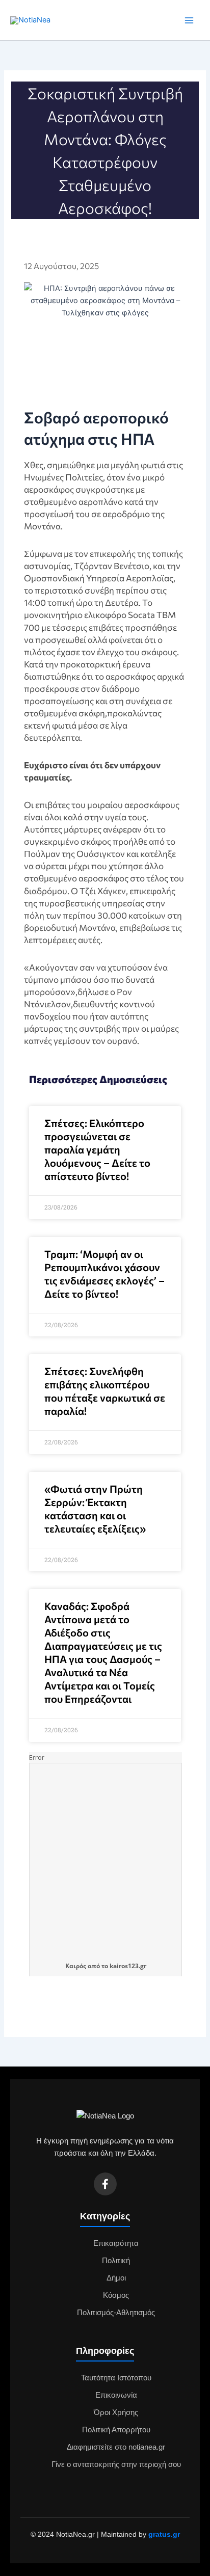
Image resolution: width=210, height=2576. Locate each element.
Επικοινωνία (116, 2395)
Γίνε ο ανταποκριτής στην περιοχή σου (116, 2464)
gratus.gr (164, 2534)
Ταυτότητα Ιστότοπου (116, 2378)
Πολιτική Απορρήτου (116, 2430)
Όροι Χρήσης (116, 2412)
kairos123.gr (128, 1966)
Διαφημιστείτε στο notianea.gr (116, 2447)
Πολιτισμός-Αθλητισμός (116, 2313)
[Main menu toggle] (189, 20)
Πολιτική (116, 2261)
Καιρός (76, 1966)
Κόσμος (116, 2295)
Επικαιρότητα (116, 2243)
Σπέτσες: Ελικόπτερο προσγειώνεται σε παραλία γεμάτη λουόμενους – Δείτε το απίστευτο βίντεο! (97, 1149)
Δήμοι (116, 2278)
